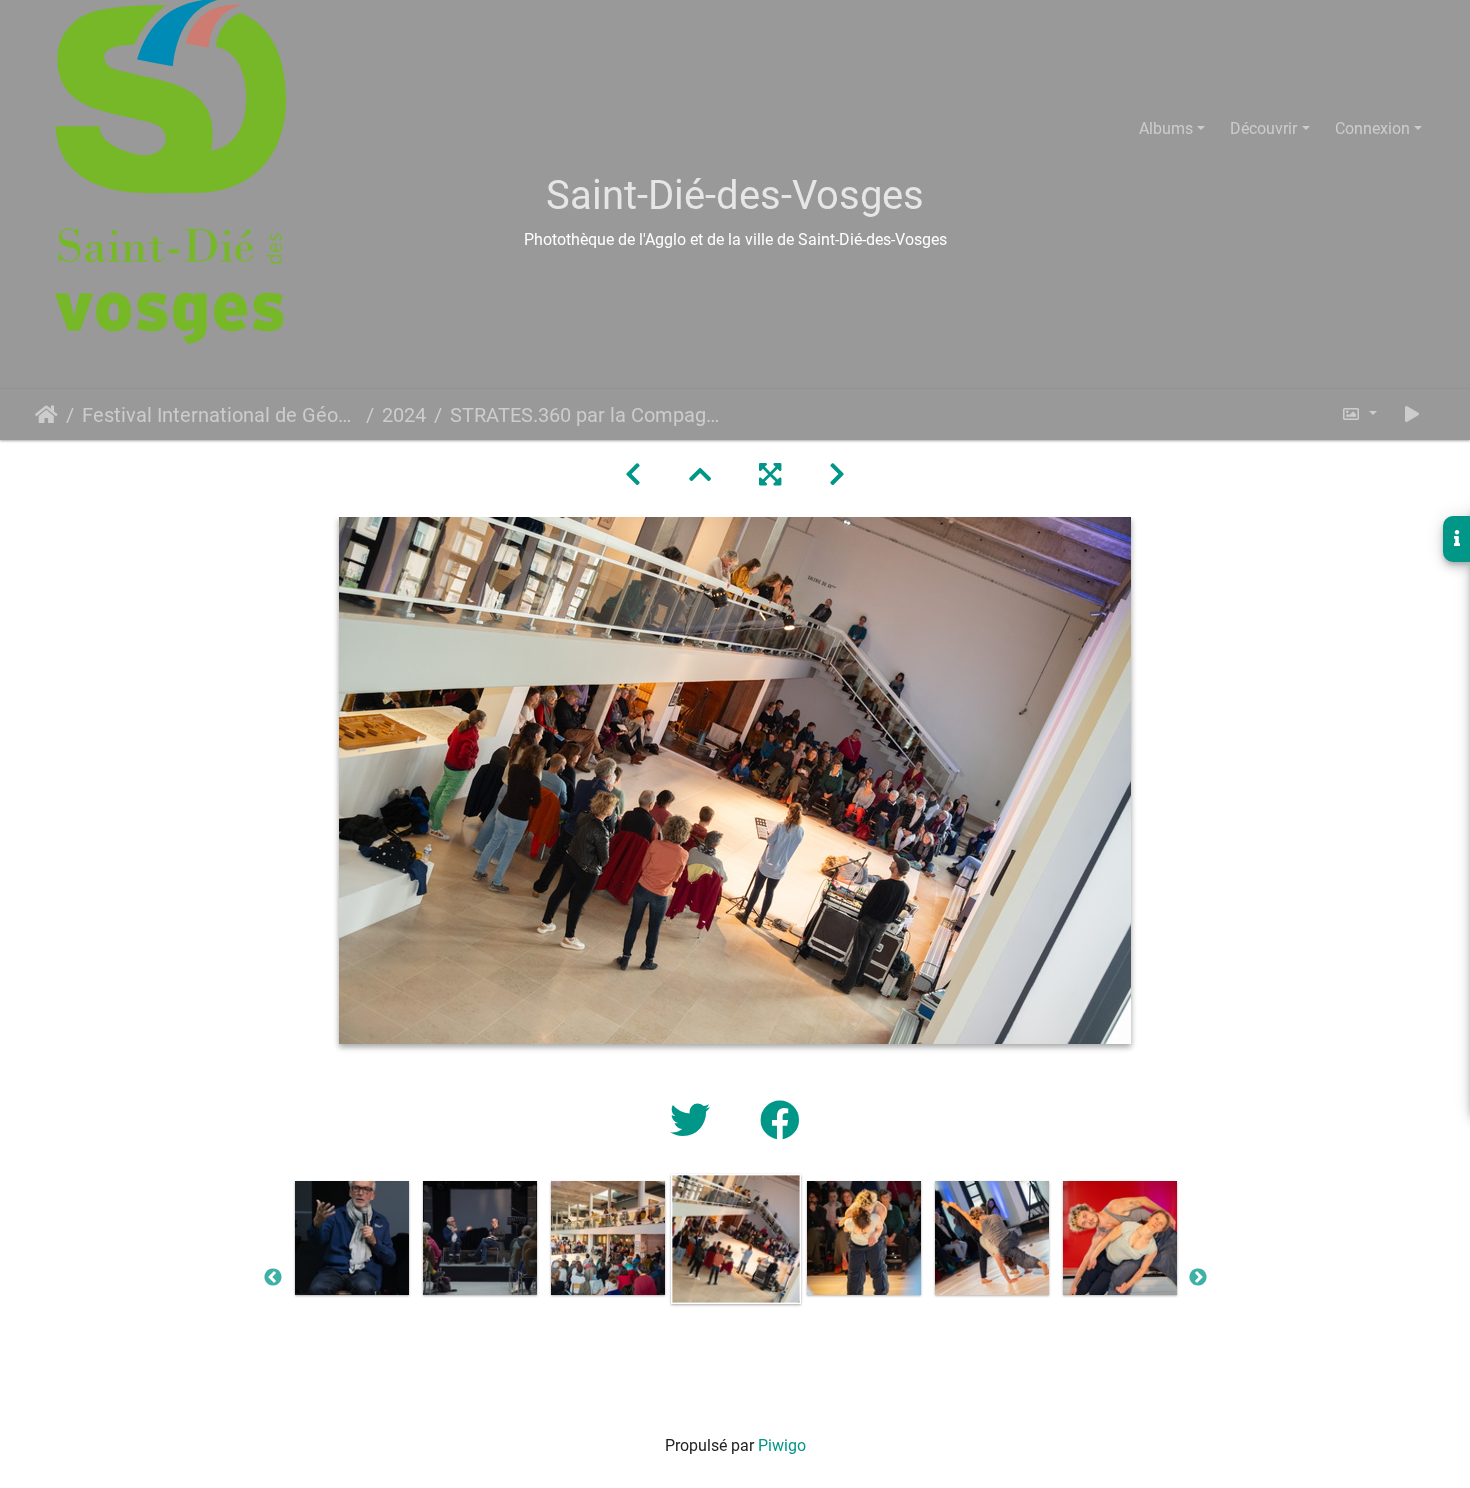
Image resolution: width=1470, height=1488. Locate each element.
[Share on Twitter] (695, 1121)
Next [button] (1198, 1278)
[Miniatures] (700, 475)
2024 (404, 415)
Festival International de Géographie (220, 415)
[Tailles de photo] (1359, 414)
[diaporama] (1412, 414)
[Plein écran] (770, 475)
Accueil (46, 415)
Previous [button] (273, 1278)
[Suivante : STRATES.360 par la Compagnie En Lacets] (837, 475)
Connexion (1372, 128)
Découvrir (1263, 128)
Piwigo (782, 1445)
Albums (1166, 128)
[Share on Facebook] (780, 1121)
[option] (352, 1238)
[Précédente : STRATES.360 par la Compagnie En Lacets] (633, 475)
